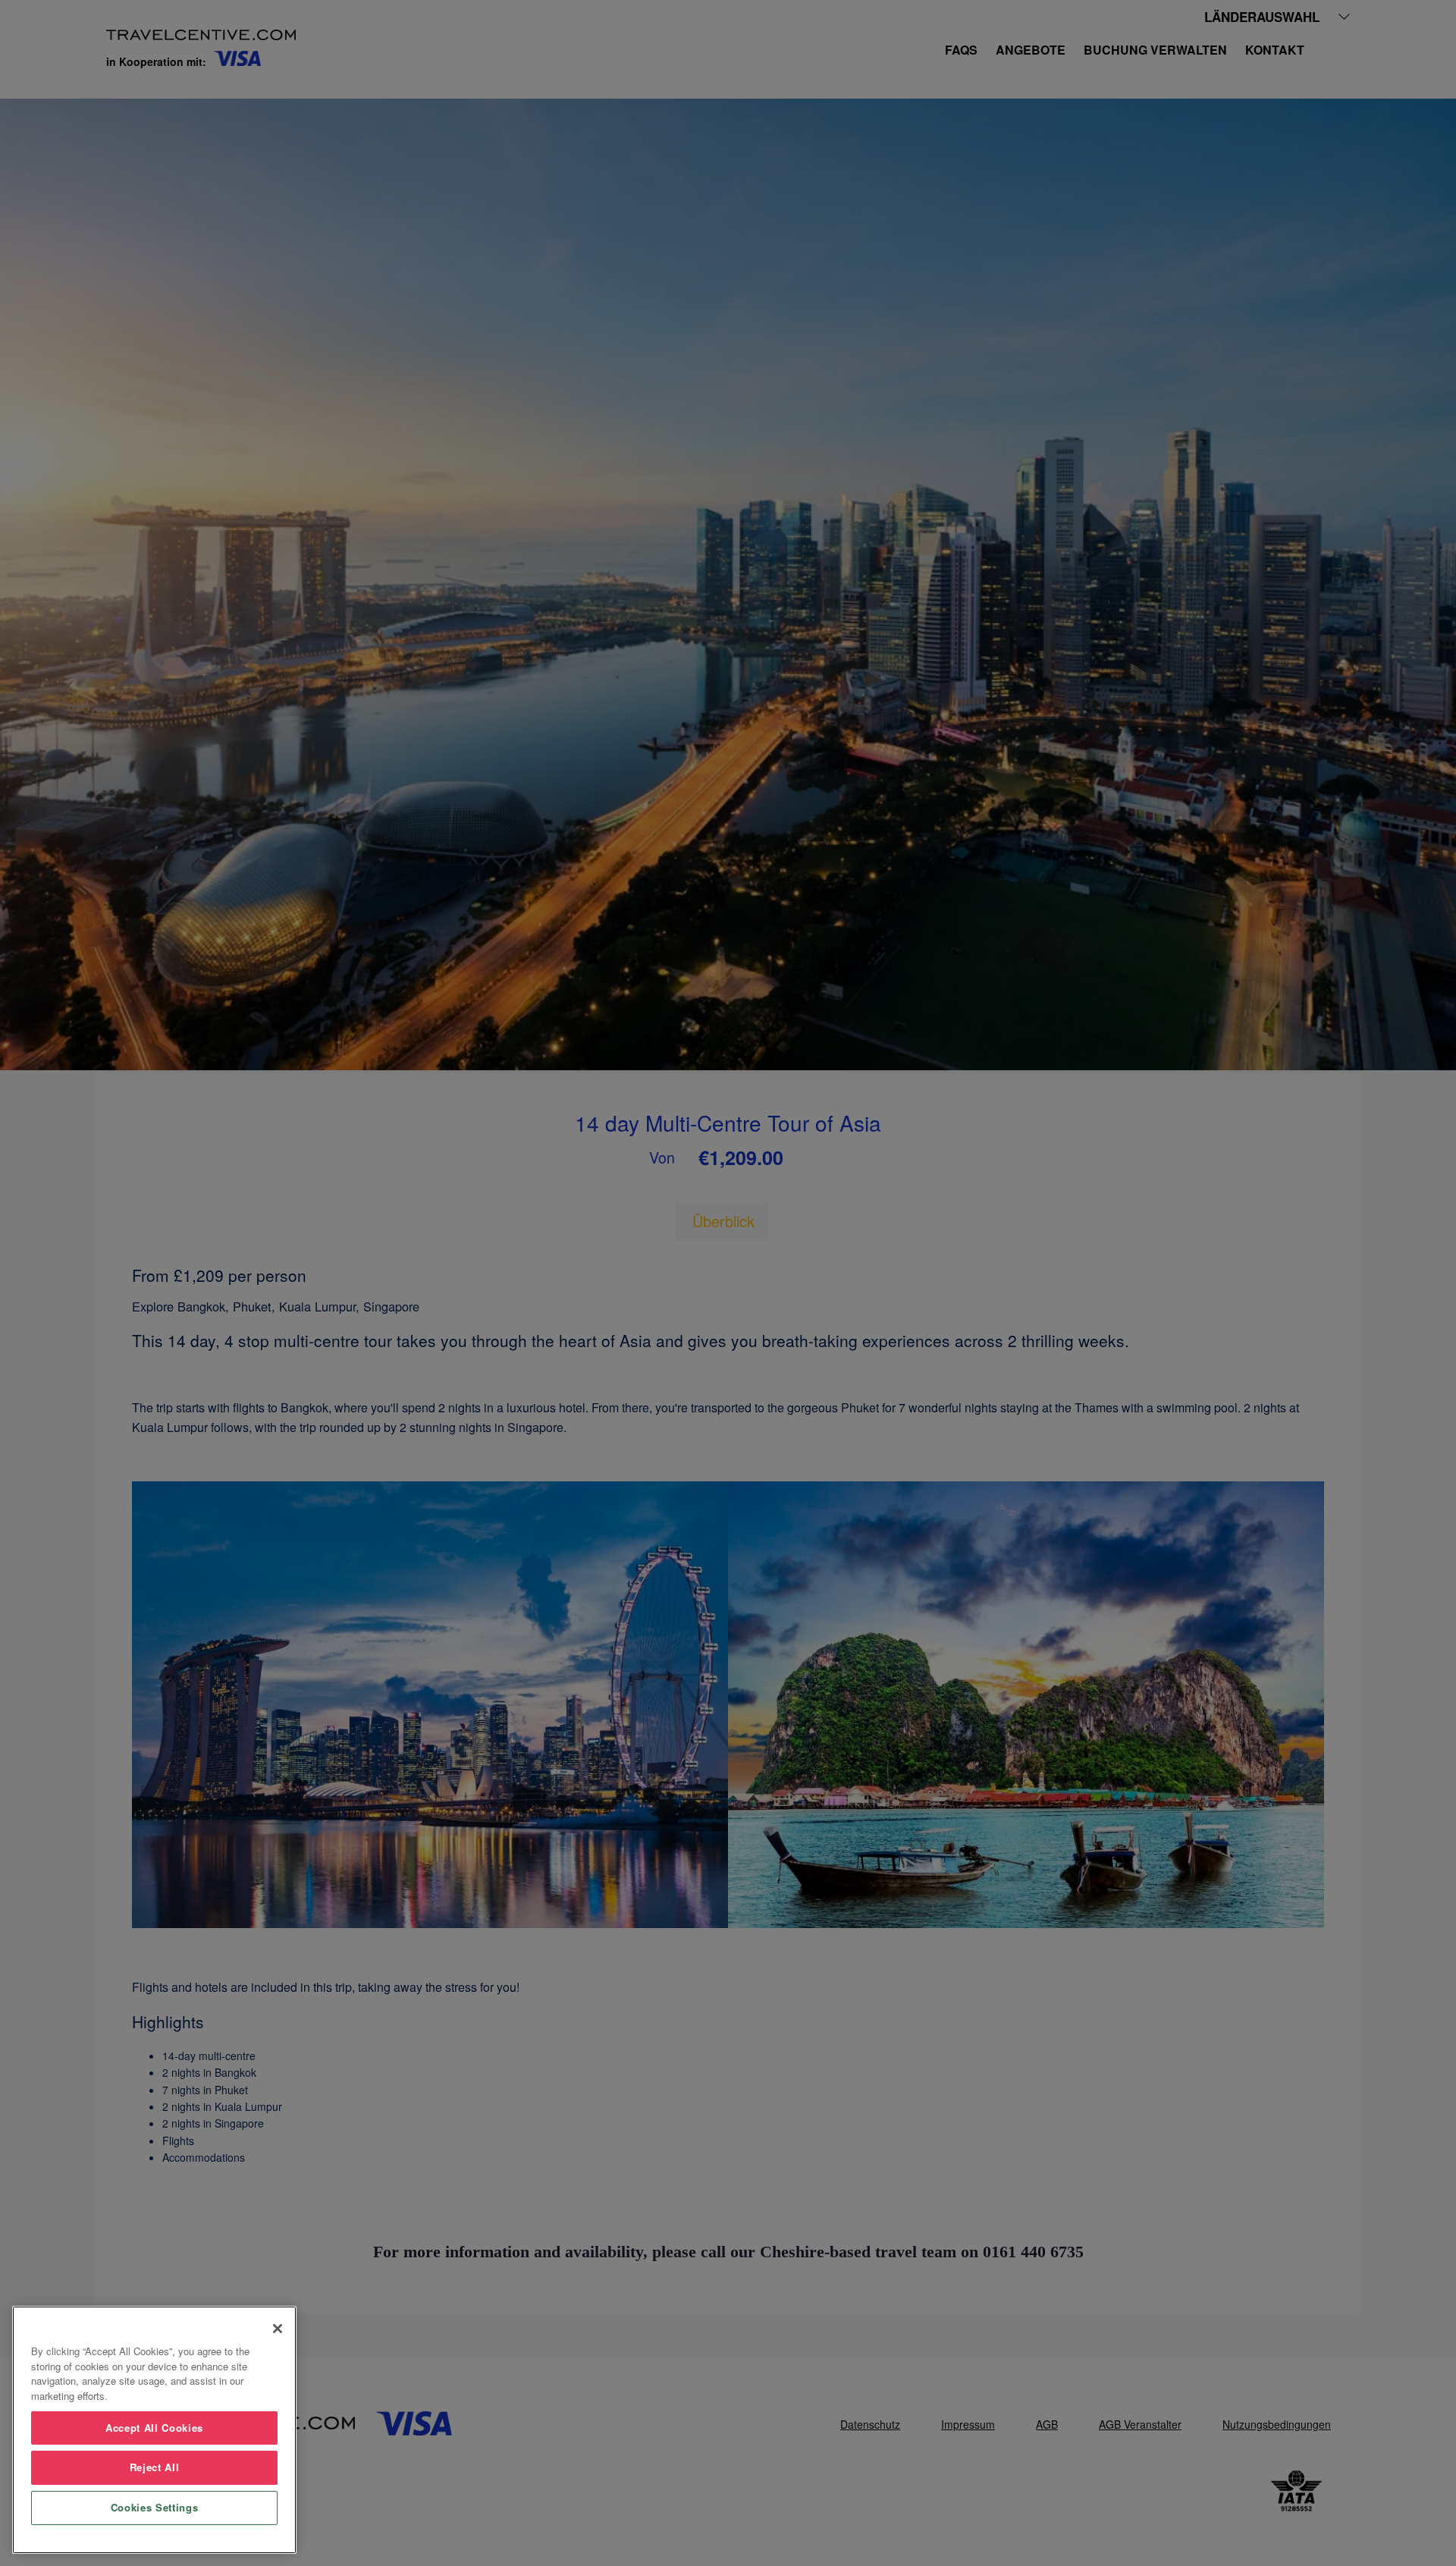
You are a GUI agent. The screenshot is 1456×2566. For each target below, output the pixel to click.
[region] (154, 2430)
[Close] (278, 2329)
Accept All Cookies (154, 2428)
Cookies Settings (155, 2507)
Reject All (155, 2467)
